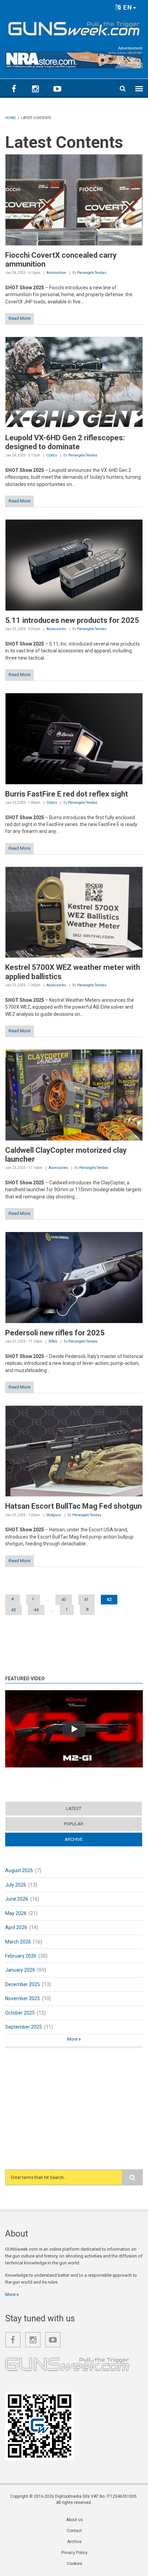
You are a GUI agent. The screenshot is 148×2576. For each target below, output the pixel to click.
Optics (52, 455)
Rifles (53, 1341)
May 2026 (16, 1913)
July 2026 (16, 1885)
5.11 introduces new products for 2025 (72, 620)
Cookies (75, 2564)
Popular (74, 1824)
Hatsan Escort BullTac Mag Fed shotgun (73, 1506)
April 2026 (16, 1927)
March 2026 (18, 1942)
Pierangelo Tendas (92, 273)
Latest (74, 1808)
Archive (87, 1839)
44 (36, 1610)
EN (127, 7)
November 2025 (23, 1998)
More (73, 2039)
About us (75, 2520)
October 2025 (20, 2013)
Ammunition (56, 273)
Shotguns (54, 1515)
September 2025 (24, 2027)
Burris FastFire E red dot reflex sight (67, 794)
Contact (74, 2531)
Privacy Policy (74, 2553)
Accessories (56, 629)
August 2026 (19, 1870)
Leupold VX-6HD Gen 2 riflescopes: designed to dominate (65, 442)
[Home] (74, 27)
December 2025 (23, 1984)
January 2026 (20, 1970)
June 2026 (17, 1899)
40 (64, 1600)
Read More (19, 318)
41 (86, 1600)
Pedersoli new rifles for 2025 (55, 1333)
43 (13, 1610)
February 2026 (21, 1956)
